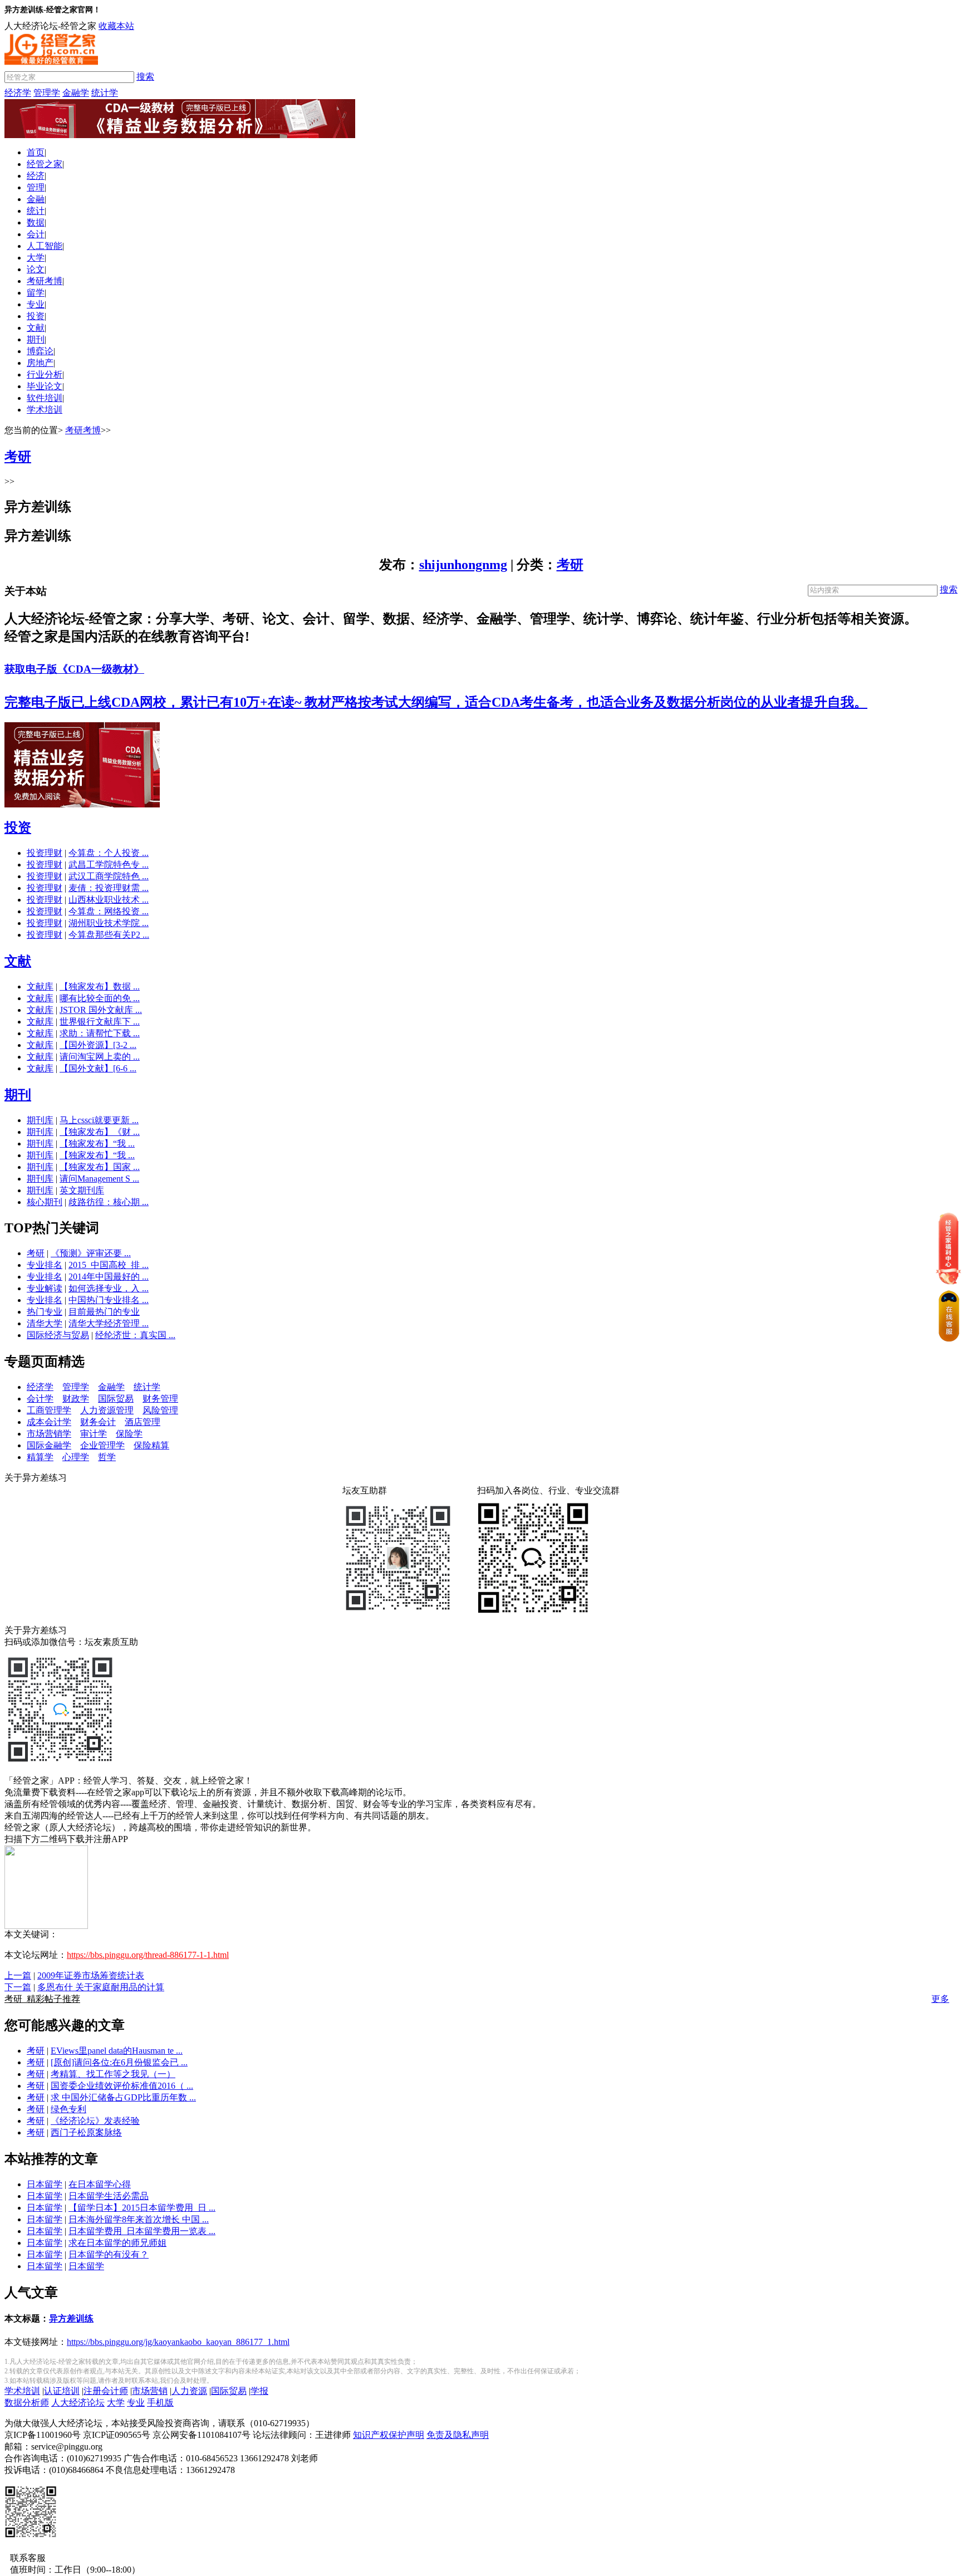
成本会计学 (49, 1422)
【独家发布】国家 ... (100, 1167)
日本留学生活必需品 (109, 2196)
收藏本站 (116, 26)
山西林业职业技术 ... (109, 900)
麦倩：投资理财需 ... (109, 888)
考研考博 (45, 281)
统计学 (105, 93)
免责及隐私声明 (458, 2435)
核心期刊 (45, 1202)
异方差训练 (71, 2318)
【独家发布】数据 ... (100, 986)
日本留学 (45, 2184)
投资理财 (45, 853)
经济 (36, 176)
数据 (36, 222)
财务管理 (160, 1399)
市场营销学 (49, 1434)
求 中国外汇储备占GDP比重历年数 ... (123, 2097)
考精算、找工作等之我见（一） (113, 2074)
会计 (36, 234)
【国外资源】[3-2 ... (98, 1045)
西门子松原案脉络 (86, 2132)
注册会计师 (106, 2391)
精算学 (40, 1457)
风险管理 (160, 1410)
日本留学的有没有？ (109, 2254)
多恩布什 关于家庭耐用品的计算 (101, 1987)
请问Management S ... (99, 1179)
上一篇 (18, 1975)
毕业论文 (45, 386)
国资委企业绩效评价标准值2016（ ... (122, 2086)
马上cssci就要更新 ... (99, 1120)
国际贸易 (116, 1399)
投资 (36, 316)
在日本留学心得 (100, 2184)
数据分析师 (27, 2403)
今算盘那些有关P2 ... (109, 935)
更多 (940, 1999)
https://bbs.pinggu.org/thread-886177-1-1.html (148, 1955)
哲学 (107, 1457)
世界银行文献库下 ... (100, 1022)
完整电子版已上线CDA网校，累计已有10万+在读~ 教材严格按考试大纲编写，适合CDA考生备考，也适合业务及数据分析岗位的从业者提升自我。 (436, 702)
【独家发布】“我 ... (97, 1143)
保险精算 (151, 1445)
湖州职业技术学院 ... (109, 923)
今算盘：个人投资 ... (109, 853)
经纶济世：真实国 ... (135, 1335)
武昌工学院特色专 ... (109, 865)
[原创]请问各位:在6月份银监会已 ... (119, 2062)
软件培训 (45, 398)
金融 (36, 199)
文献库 (40, 986)
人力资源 (189, 2391)
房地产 (40, 363)
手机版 (160, 2403)
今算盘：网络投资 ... (109, 911)
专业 (36, 304)
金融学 (76, 93)
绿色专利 (68, 2109)
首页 (36, 152)
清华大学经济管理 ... (109, 1323)
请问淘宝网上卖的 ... (100, 1057)
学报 (259, 2391)
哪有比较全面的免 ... (100, 998)
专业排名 (45, 1265)
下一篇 (18, 1987)
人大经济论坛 (78, 2403)
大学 (36, 258)
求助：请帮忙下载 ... (100, 1033)
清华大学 (45, 1323)
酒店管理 (143, 1422)
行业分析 (45, 374)
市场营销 (150, 2391)
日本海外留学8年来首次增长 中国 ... (139, 2219)
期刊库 (40, 1120)
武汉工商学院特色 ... (109, 876)
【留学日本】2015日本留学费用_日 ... (142, 2208)
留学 (36, 293)
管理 (36, 187)
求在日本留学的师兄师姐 (117, 2243)
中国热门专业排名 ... (109, 1300)
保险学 (129, 1434)
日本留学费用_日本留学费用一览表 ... (142, 2231)
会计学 (40, 1399)
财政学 (76, 1399)
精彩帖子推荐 (42, 1999)
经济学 (18, 93)
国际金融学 (49, 1445)
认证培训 (62, 2391)
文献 (36, 328)
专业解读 (45, 1288)
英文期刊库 (82, 1190)
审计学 (94, 1434)
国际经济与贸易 (58, 1335)
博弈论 (40, 351)
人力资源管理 (107, 1410)
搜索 (145, 77)
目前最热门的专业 (104, 1312)
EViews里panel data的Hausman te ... (117, 2051)
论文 (36, 269)
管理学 (47, 93)
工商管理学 (49, 1410)
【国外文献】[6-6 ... (98, 1068)
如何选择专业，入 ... (109, 1288)
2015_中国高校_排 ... (109, 1265)
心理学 (76, 1457)
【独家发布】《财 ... (100, 1132)
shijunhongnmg (463, 565)
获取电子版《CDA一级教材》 (74, 669)
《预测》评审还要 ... (91, 1253)
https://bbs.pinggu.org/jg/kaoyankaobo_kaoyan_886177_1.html (178, 2342)
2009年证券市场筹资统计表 (91, 1975)
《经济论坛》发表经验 (95, 2121)
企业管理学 (102, 1445)
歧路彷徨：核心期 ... (109, 1202)
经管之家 (45, 164)
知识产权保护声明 (389, 2435)
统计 (36, 211)
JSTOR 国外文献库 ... (101, 1010)
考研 (570, 565)
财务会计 (98, 1422)
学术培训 (45, 410)
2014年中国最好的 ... (109, 1277)
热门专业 (45, 1312)
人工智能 (45, 246)
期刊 (36, 339)
